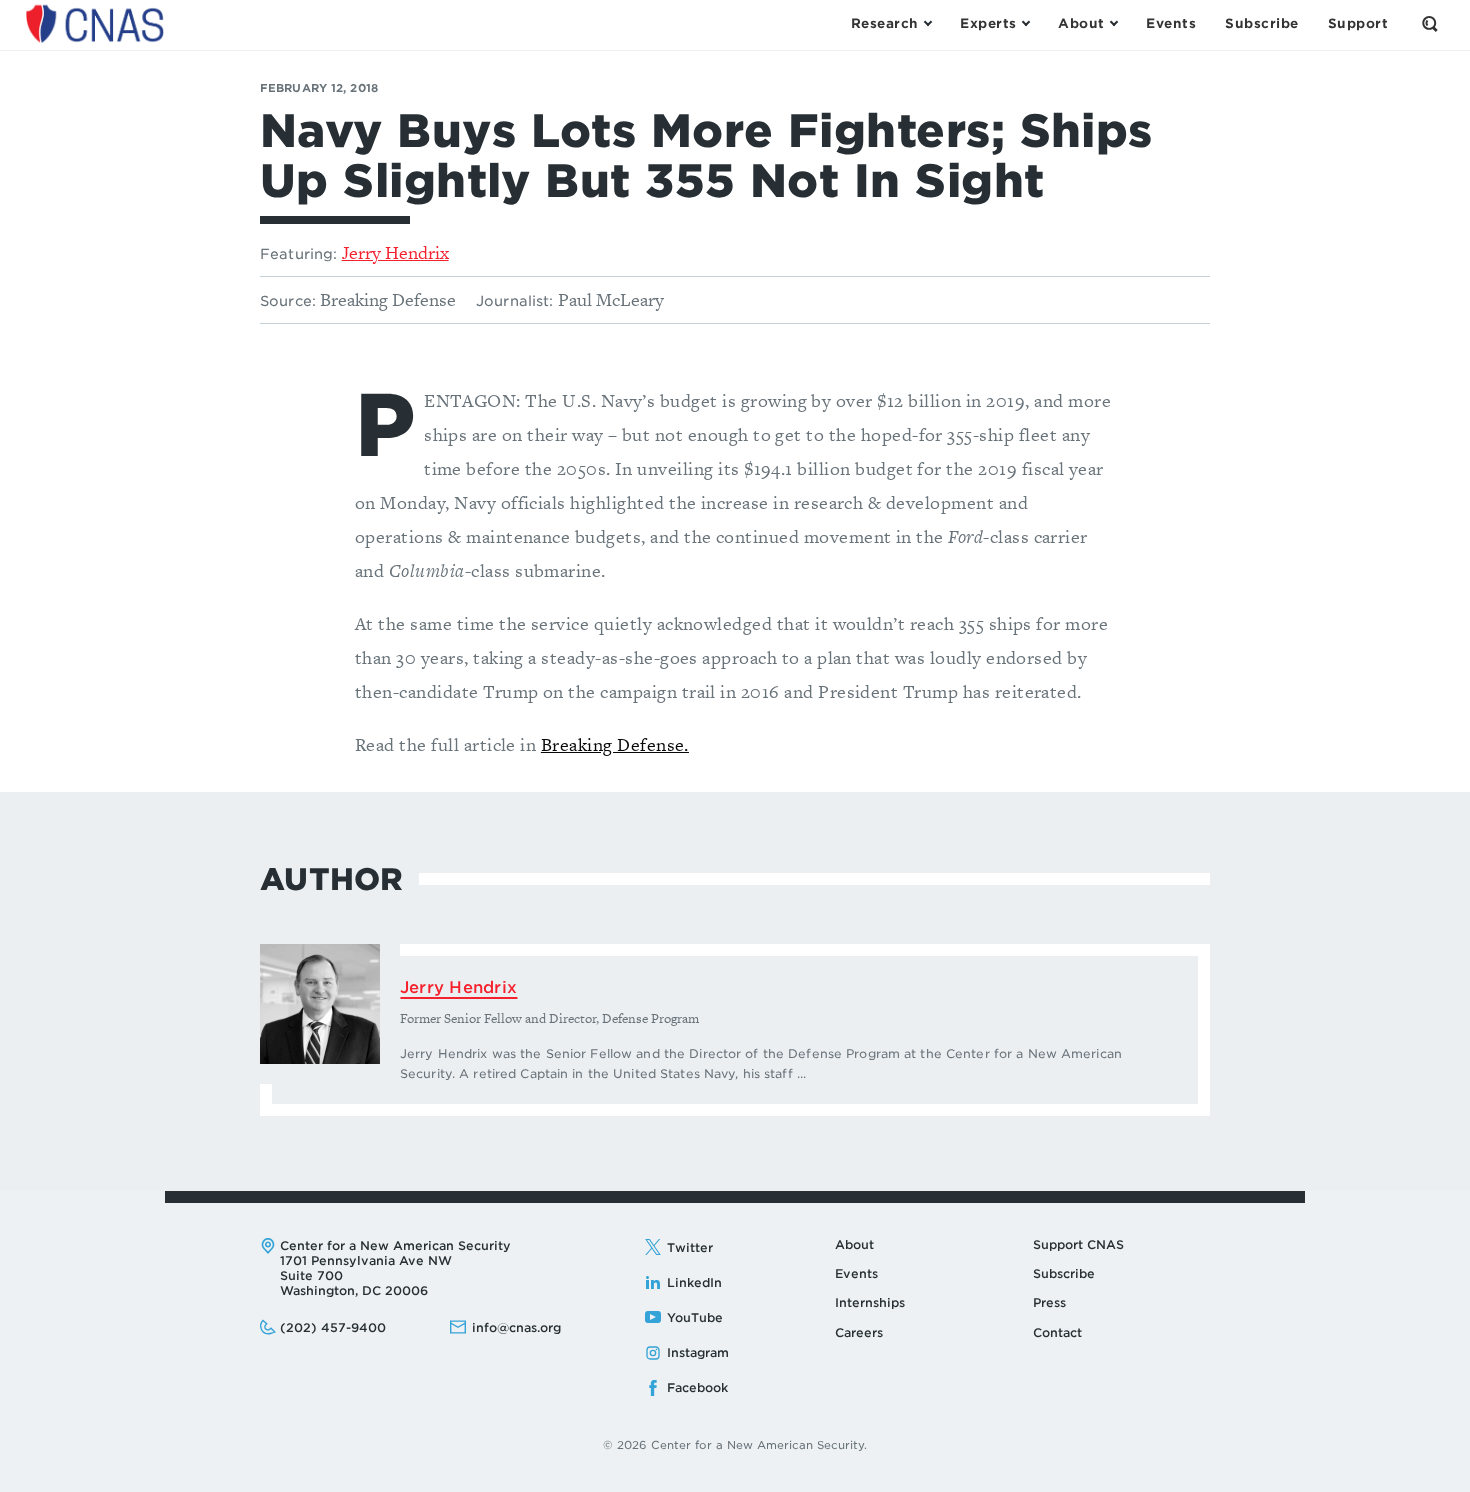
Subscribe (1064, 1273)
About (854, 1244)
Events (856, 1273)
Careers (859, 1332)
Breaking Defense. (615, 744)
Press (1049, 1302)
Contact (1057, 1332)
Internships (870, 1302)
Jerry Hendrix (395, 252)
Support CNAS (1078, 1244)
